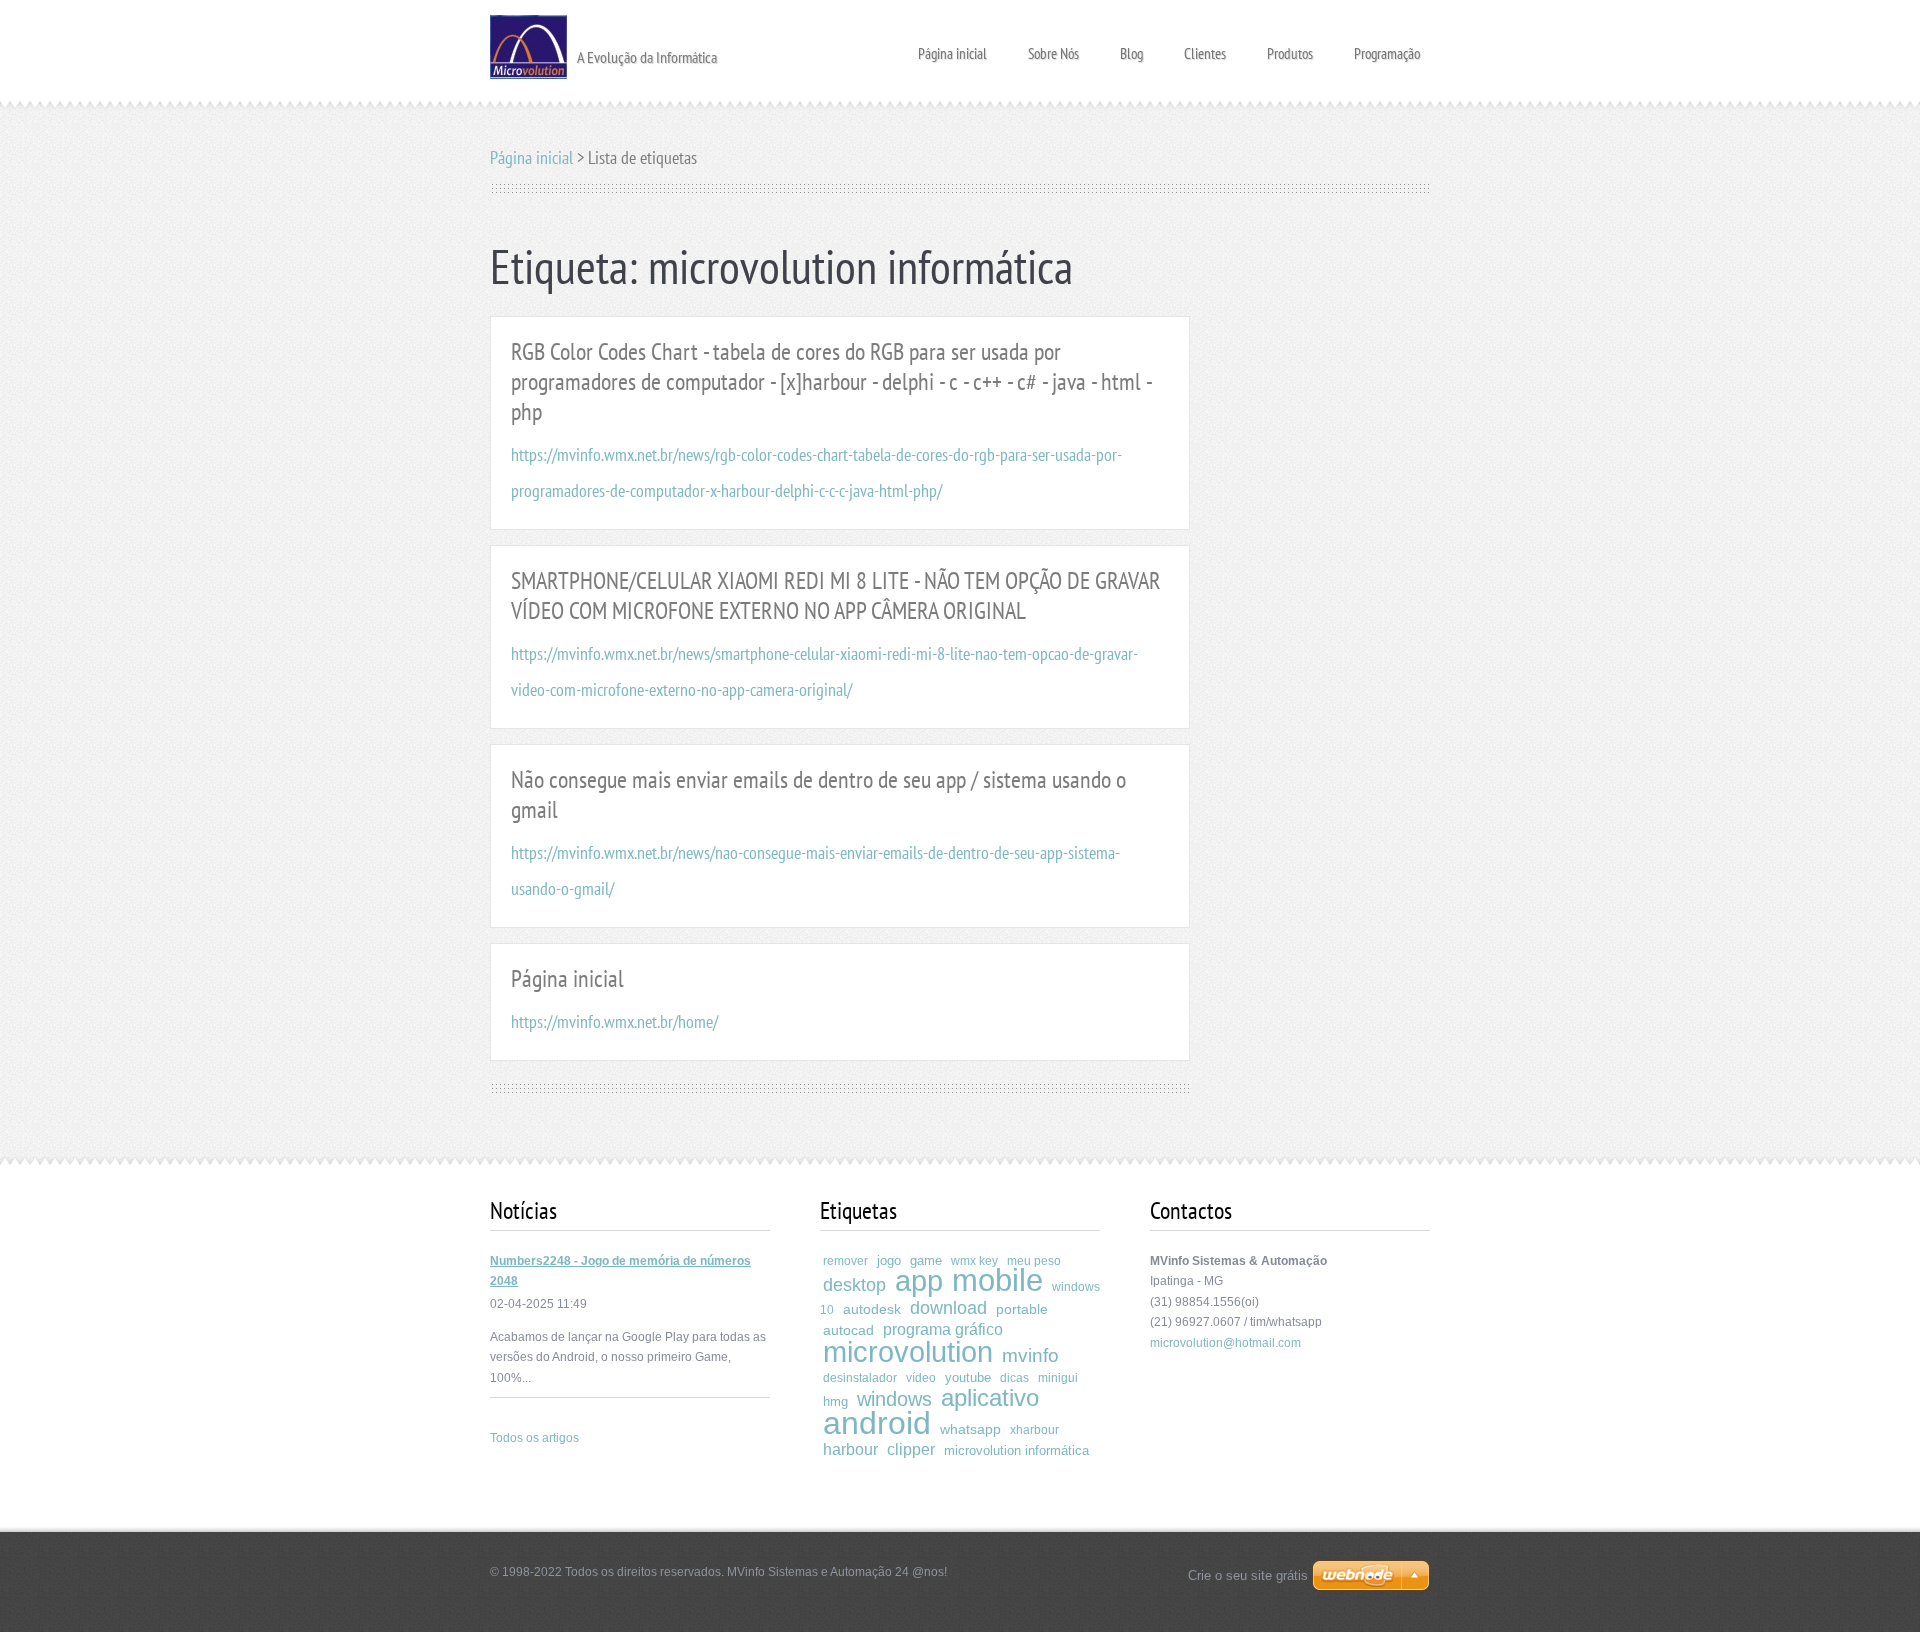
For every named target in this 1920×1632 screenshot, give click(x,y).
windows (894, 1399)
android (877, 1423)
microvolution (908, 1352)
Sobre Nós (1053, 47)
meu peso (1034, 1261)
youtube (968, 1377)
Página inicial (952, 47)
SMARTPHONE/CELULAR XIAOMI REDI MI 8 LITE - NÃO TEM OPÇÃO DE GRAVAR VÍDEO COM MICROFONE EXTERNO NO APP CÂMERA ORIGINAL (836, 595)
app (919, 1281)
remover (845, 1261)
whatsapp (970, 1429)
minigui (1058, 1378)
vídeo (921, 1378)
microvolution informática (1016, 1450)
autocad (848, 1330)
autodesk (872, 1309)
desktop (854, 1285)
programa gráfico (943, 1329)
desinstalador (860, 1378)
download (948, 1308)
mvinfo (1030, 1355)
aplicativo (990, 1397)
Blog (1131, 47)
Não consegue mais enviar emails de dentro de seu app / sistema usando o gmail (818, 794)
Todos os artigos (534, 1438)
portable (1022, 1309)
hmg (835, 1401)
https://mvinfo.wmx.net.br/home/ (614, 1021)
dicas (1014, 1378)
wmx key (974, 1261)
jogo (889, 1260)
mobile (997, 1280)
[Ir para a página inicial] (528, 45)
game (926, 1260)
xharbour (1034, 1430)
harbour (850, 1449)
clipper (911, 1449)
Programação (1387, 47)
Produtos (1290, 47)
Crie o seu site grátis (1248, 1575)
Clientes (1205, 47)
